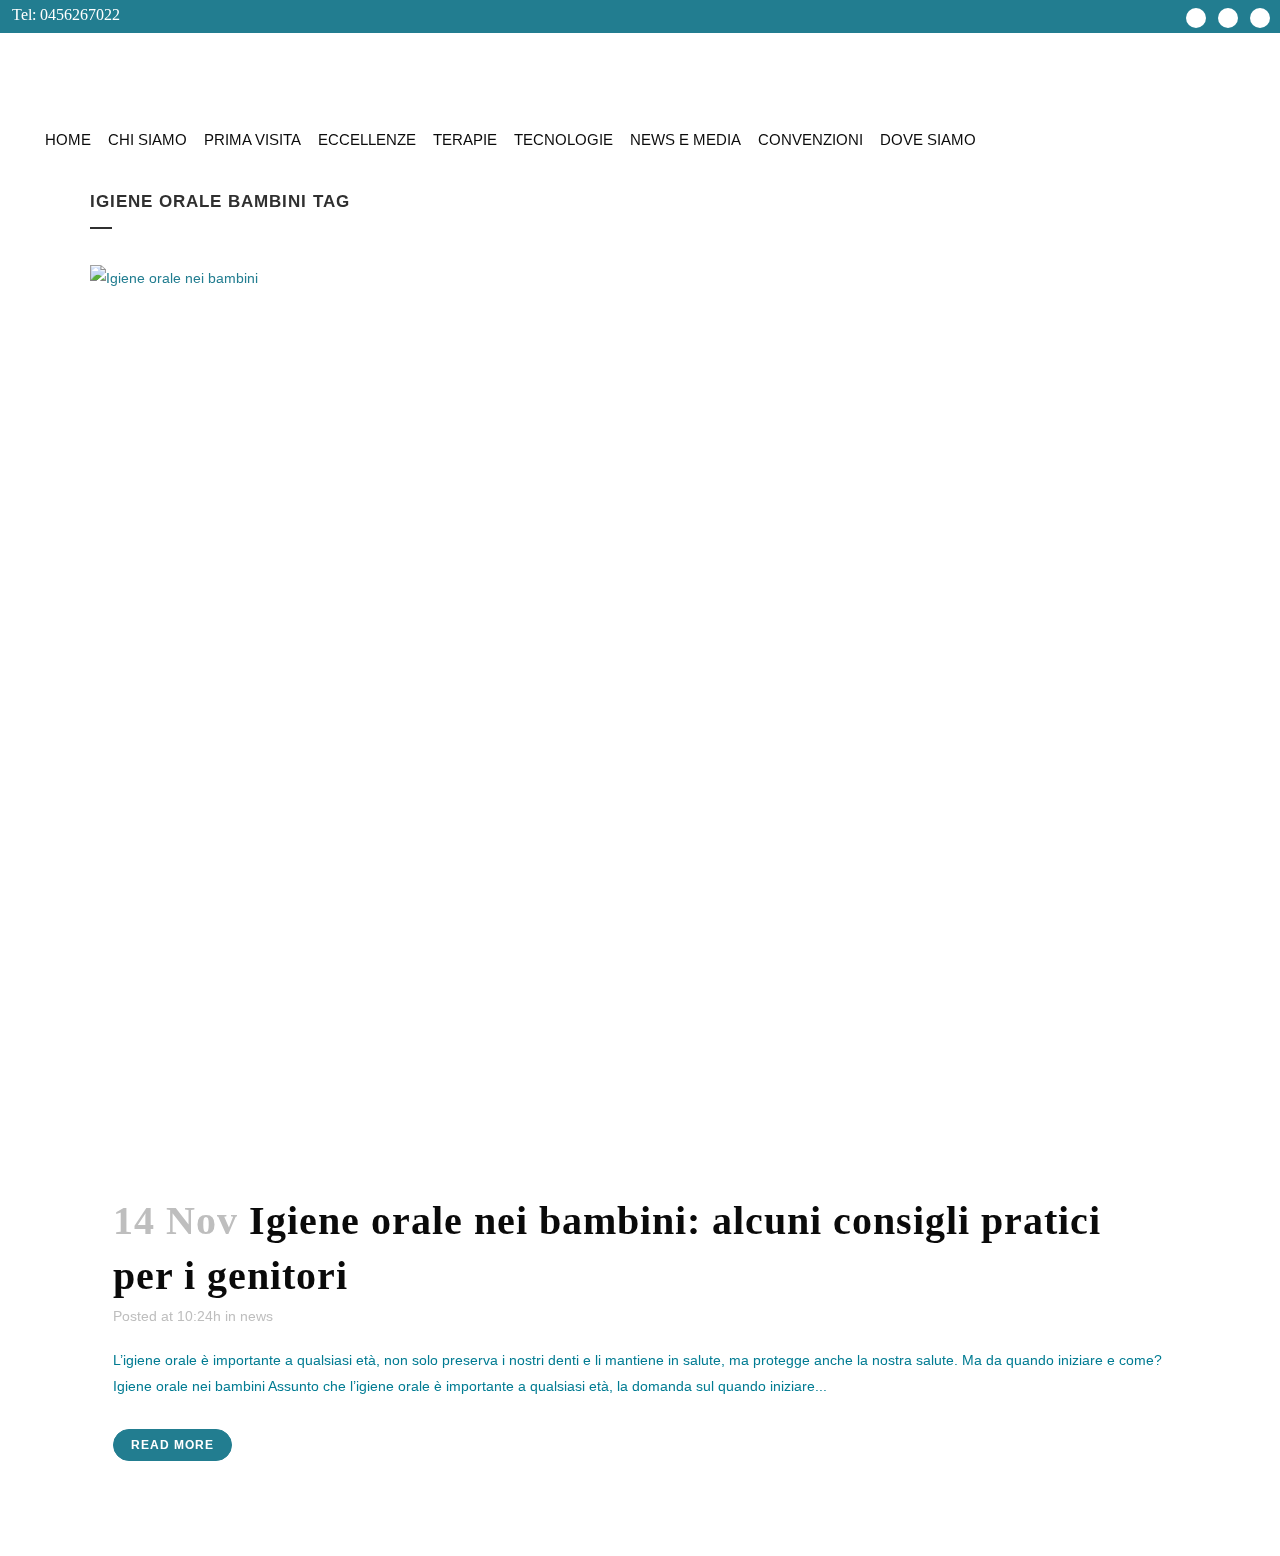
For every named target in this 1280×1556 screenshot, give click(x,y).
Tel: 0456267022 (60, 14)
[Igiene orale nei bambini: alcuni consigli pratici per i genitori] (640, 717)
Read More (172, 1445)
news (256, 1316)
